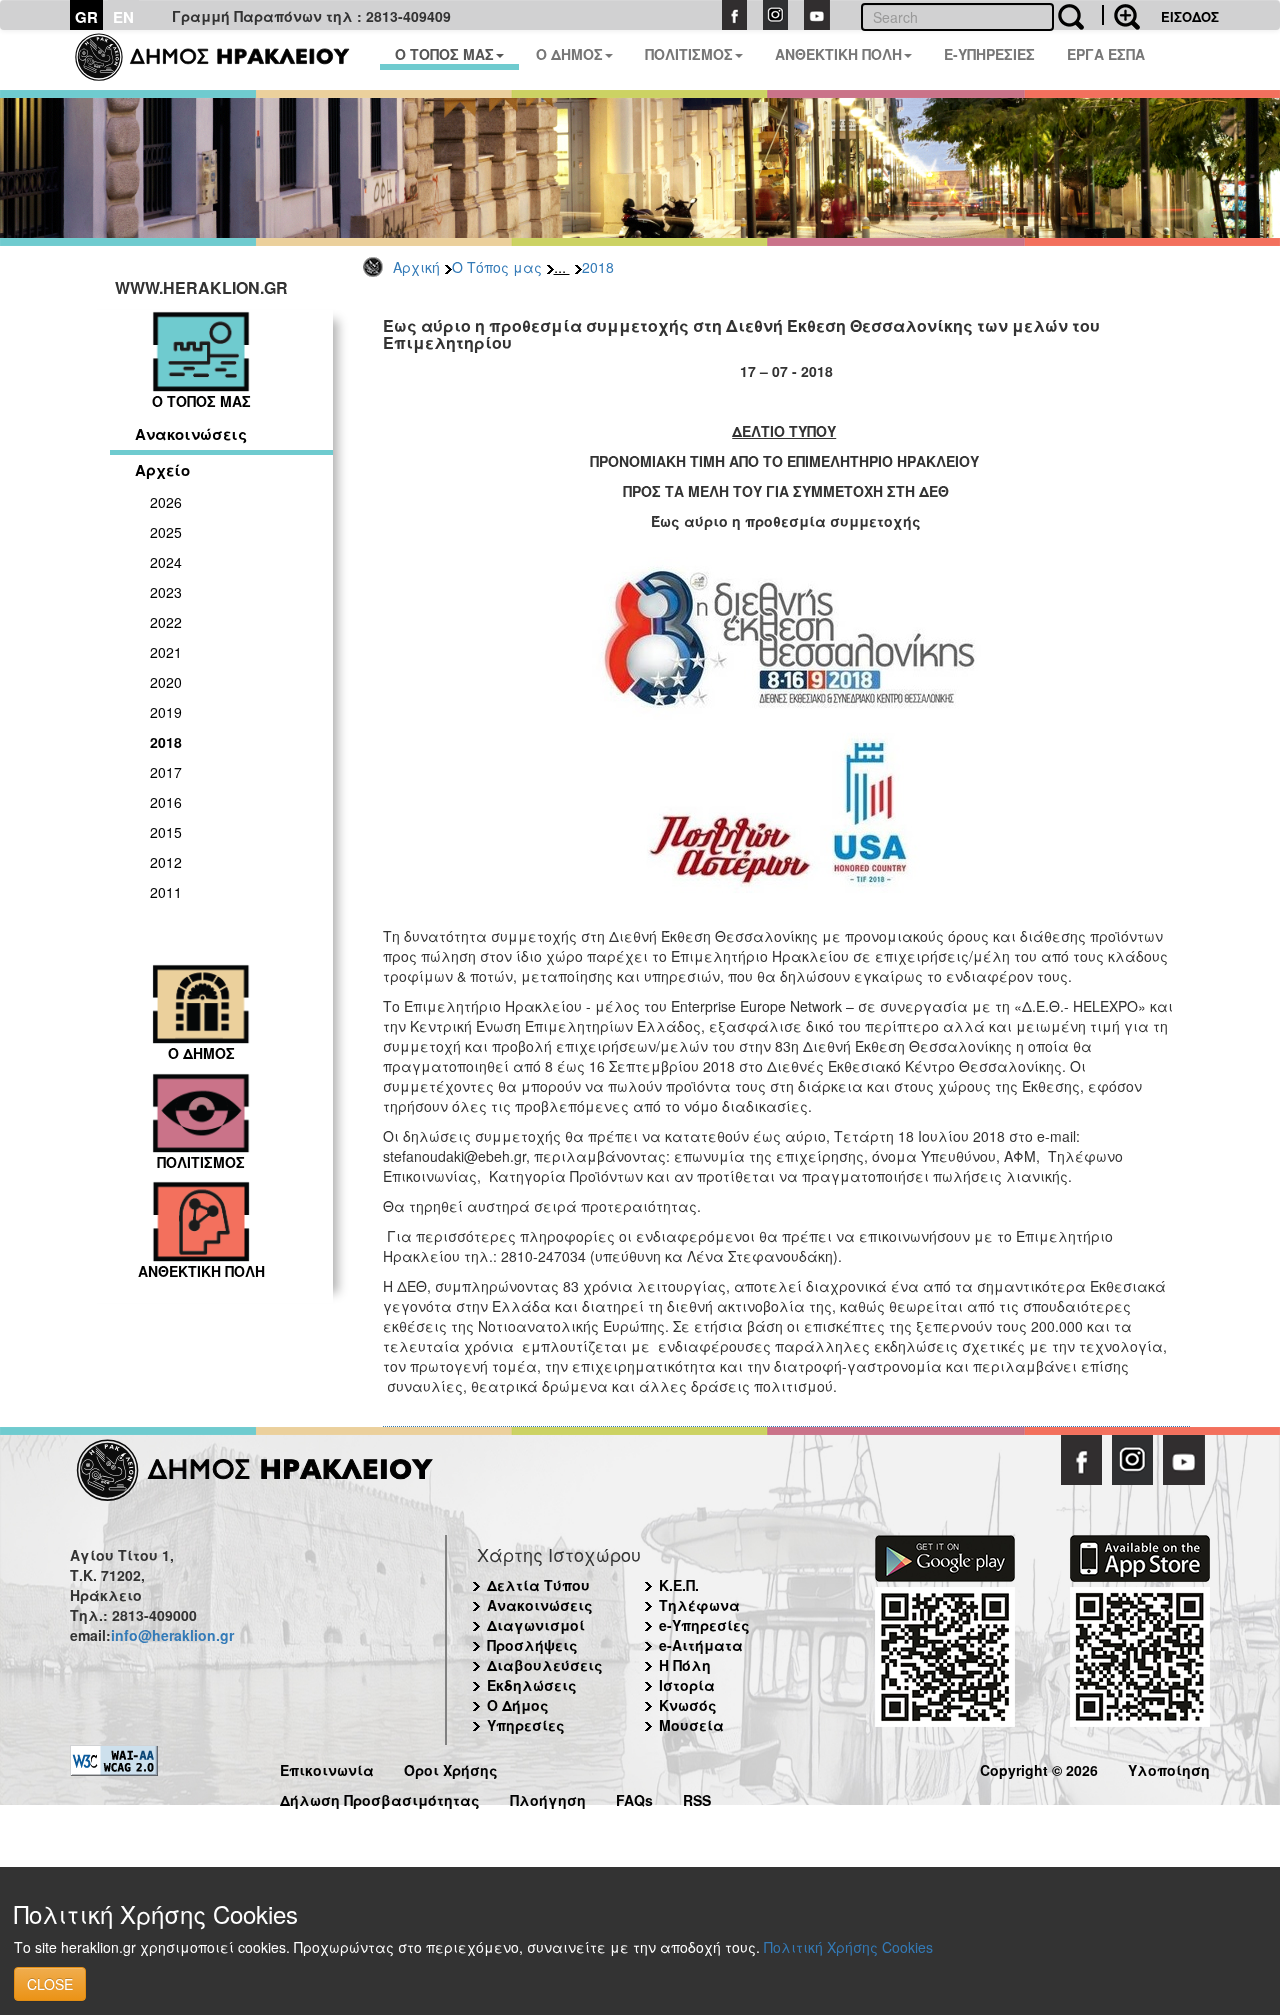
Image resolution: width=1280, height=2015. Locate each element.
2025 (166, 532)
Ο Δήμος (518, 1705)
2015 (166, 832)
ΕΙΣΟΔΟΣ (1190, 16)
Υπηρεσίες (526, 1725)
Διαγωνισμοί (536, 1625)
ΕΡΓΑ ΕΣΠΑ (1106, 54)
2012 (166, 862)
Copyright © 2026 (1039, 1767)
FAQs (634, 1797)
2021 (166, 652)
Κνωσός (688, 1705)
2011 (166, 892)
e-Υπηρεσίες (704, 1625)
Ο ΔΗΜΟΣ (569, 54)
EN (123, 17)
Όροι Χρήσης (451, 1767)
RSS (697, 1797)
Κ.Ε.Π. (679, 1585)
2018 (598, 267)
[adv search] (1121, 15)
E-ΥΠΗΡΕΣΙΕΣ (989, 54)
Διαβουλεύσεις (545, 1665)
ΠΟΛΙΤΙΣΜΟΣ (689, 54)
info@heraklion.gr (172, 1635)
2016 (166, 802)
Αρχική (416, 267)
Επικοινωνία (327, 1767)
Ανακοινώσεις (191, 434)
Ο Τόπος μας (497, 267)
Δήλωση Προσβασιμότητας (380, 1797)
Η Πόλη (685, 1665)
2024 (166, 562)
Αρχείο (162, 470)
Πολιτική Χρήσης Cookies (848, 1947)
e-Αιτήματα (701, 1645)
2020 (166, 682)
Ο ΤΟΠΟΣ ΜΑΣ (444, 54)
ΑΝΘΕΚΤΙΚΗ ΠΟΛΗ (838, 54)
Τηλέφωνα (699, 1605)
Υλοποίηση (1169, 1767)
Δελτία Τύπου (538, 1585)
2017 (166, 772)
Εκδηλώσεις (532, 1685)
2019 (166, 712)
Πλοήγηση (548, 1797)
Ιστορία (687, 1685)
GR (86, 17)
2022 (166, 622)
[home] (224, 60)
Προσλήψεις (532, 1645)
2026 (166, 502)
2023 (166, 592)
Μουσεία (691, 1725)
